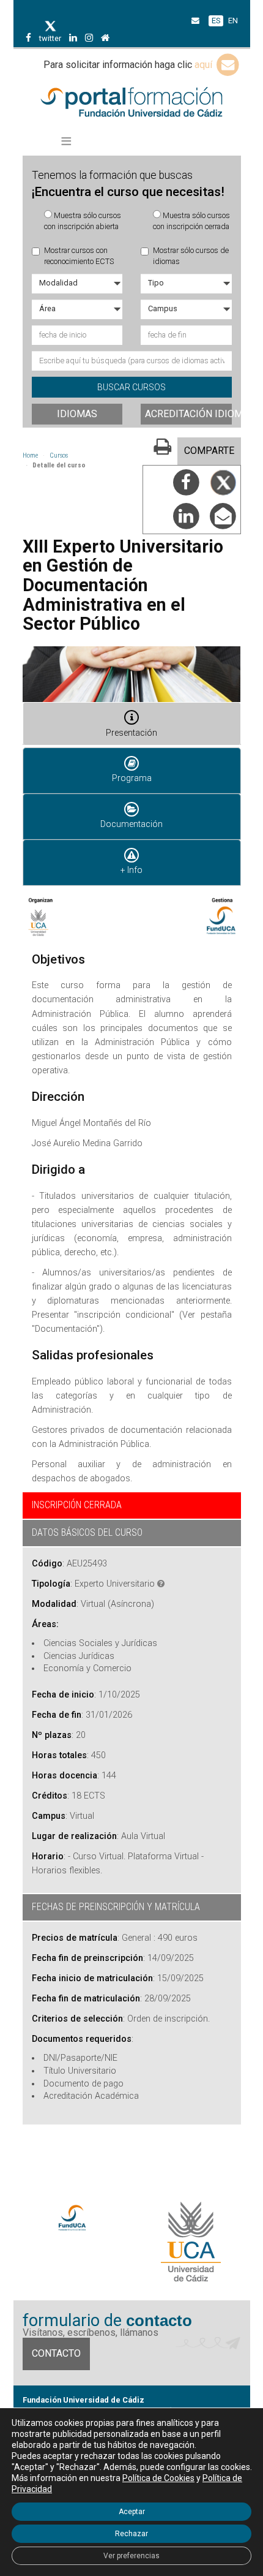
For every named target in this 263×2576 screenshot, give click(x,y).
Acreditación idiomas (188, 414)
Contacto (56, 2353)
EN (233, 21)
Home (30, 455)
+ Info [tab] (131, 870)
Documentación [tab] (131, 824)
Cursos (59, 455)
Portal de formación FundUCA (132, 103)
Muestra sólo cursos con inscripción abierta (83, 221)
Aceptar (132, 2512)
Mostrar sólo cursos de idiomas (191, 256)
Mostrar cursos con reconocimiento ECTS (79, 256)
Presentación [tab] (131, 733)
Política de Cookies (158, 2478)
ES (216, 21)
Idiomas (77, 414)
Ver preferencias (131, 2556)
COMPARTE (209, 451)
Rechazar (131, 2534)
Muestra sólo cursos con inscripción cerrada (191, 221)
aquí (205, 65)
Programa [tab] (132, 778)
